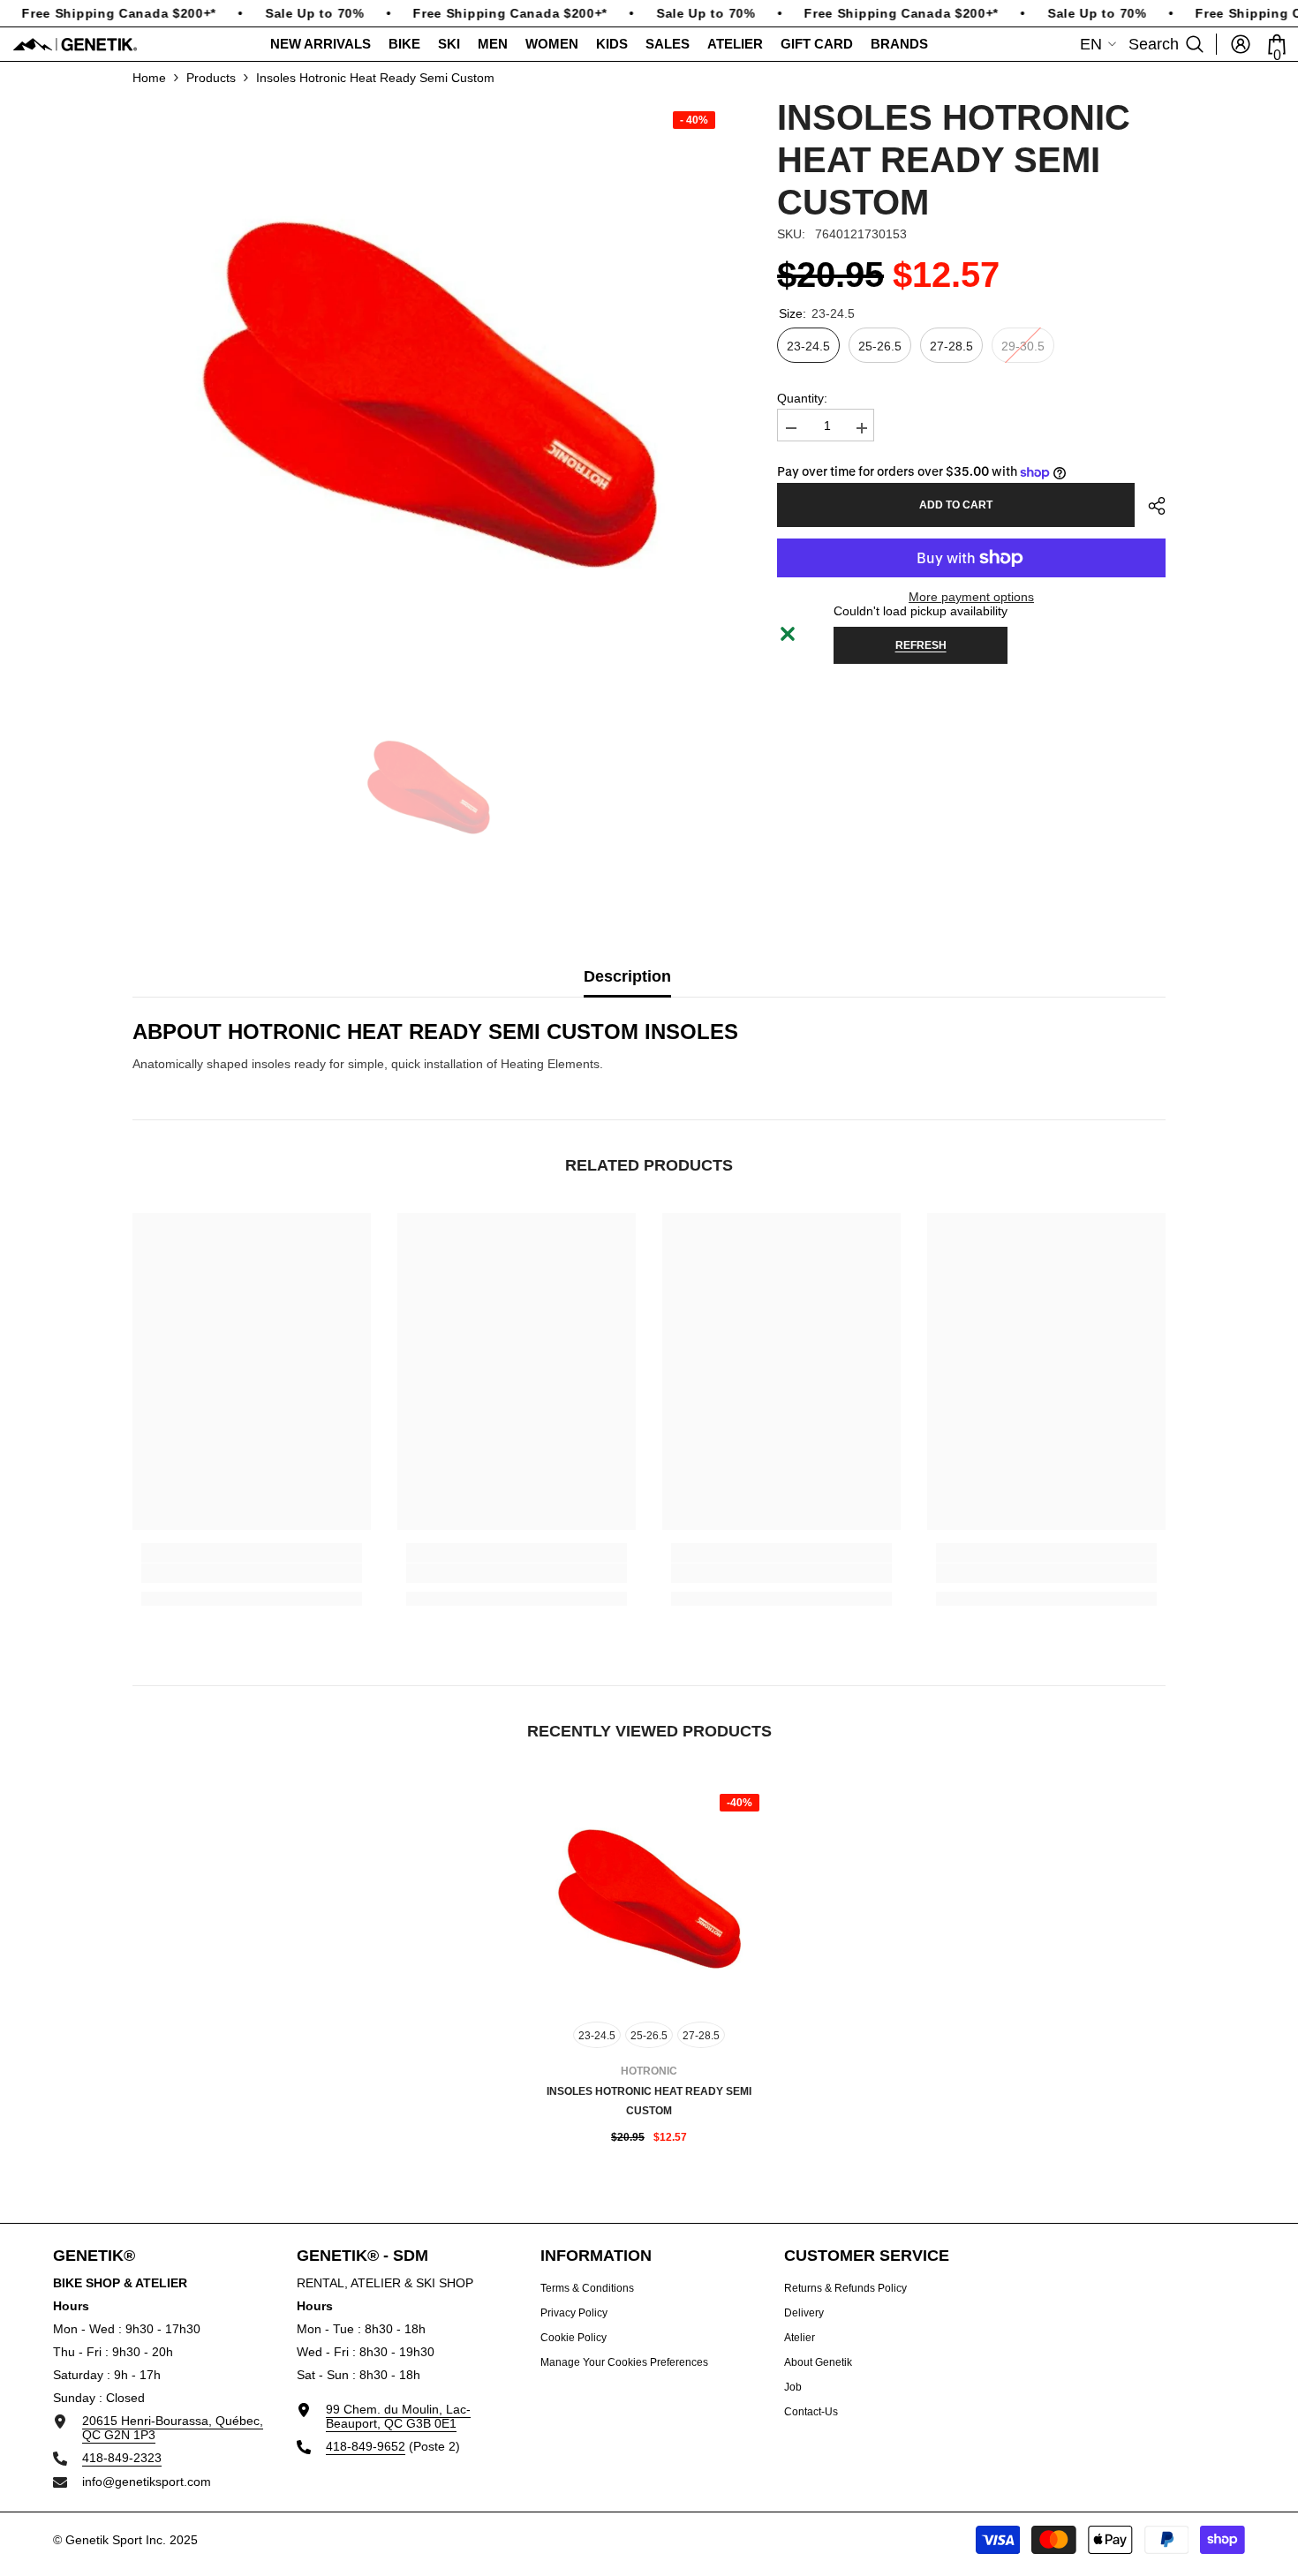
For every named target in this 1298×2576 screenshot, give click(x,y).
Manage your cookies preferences (624, 2362)
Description (627, 976)
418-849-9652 (366, 2446)
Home (149, 78)
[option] (429, 392)
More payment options (971, 597)
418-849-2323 (122, 2458)
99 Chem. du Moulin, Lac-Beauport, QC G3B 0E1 (398, 2416)
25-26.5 (649, 2036)
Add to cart (956, 505)
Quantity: (802, 398)
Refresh (921, 645)
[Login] (1241, 44)
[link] (252, 1573)
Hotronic (649, 2071)
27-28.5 (701, 2036)
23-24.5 (597, 2036)
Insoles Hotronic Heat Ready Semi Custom (649, 2101)
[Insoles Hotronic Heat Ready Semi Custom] (649, 1898)
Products (211, 78)
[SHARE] (1150, 506)
